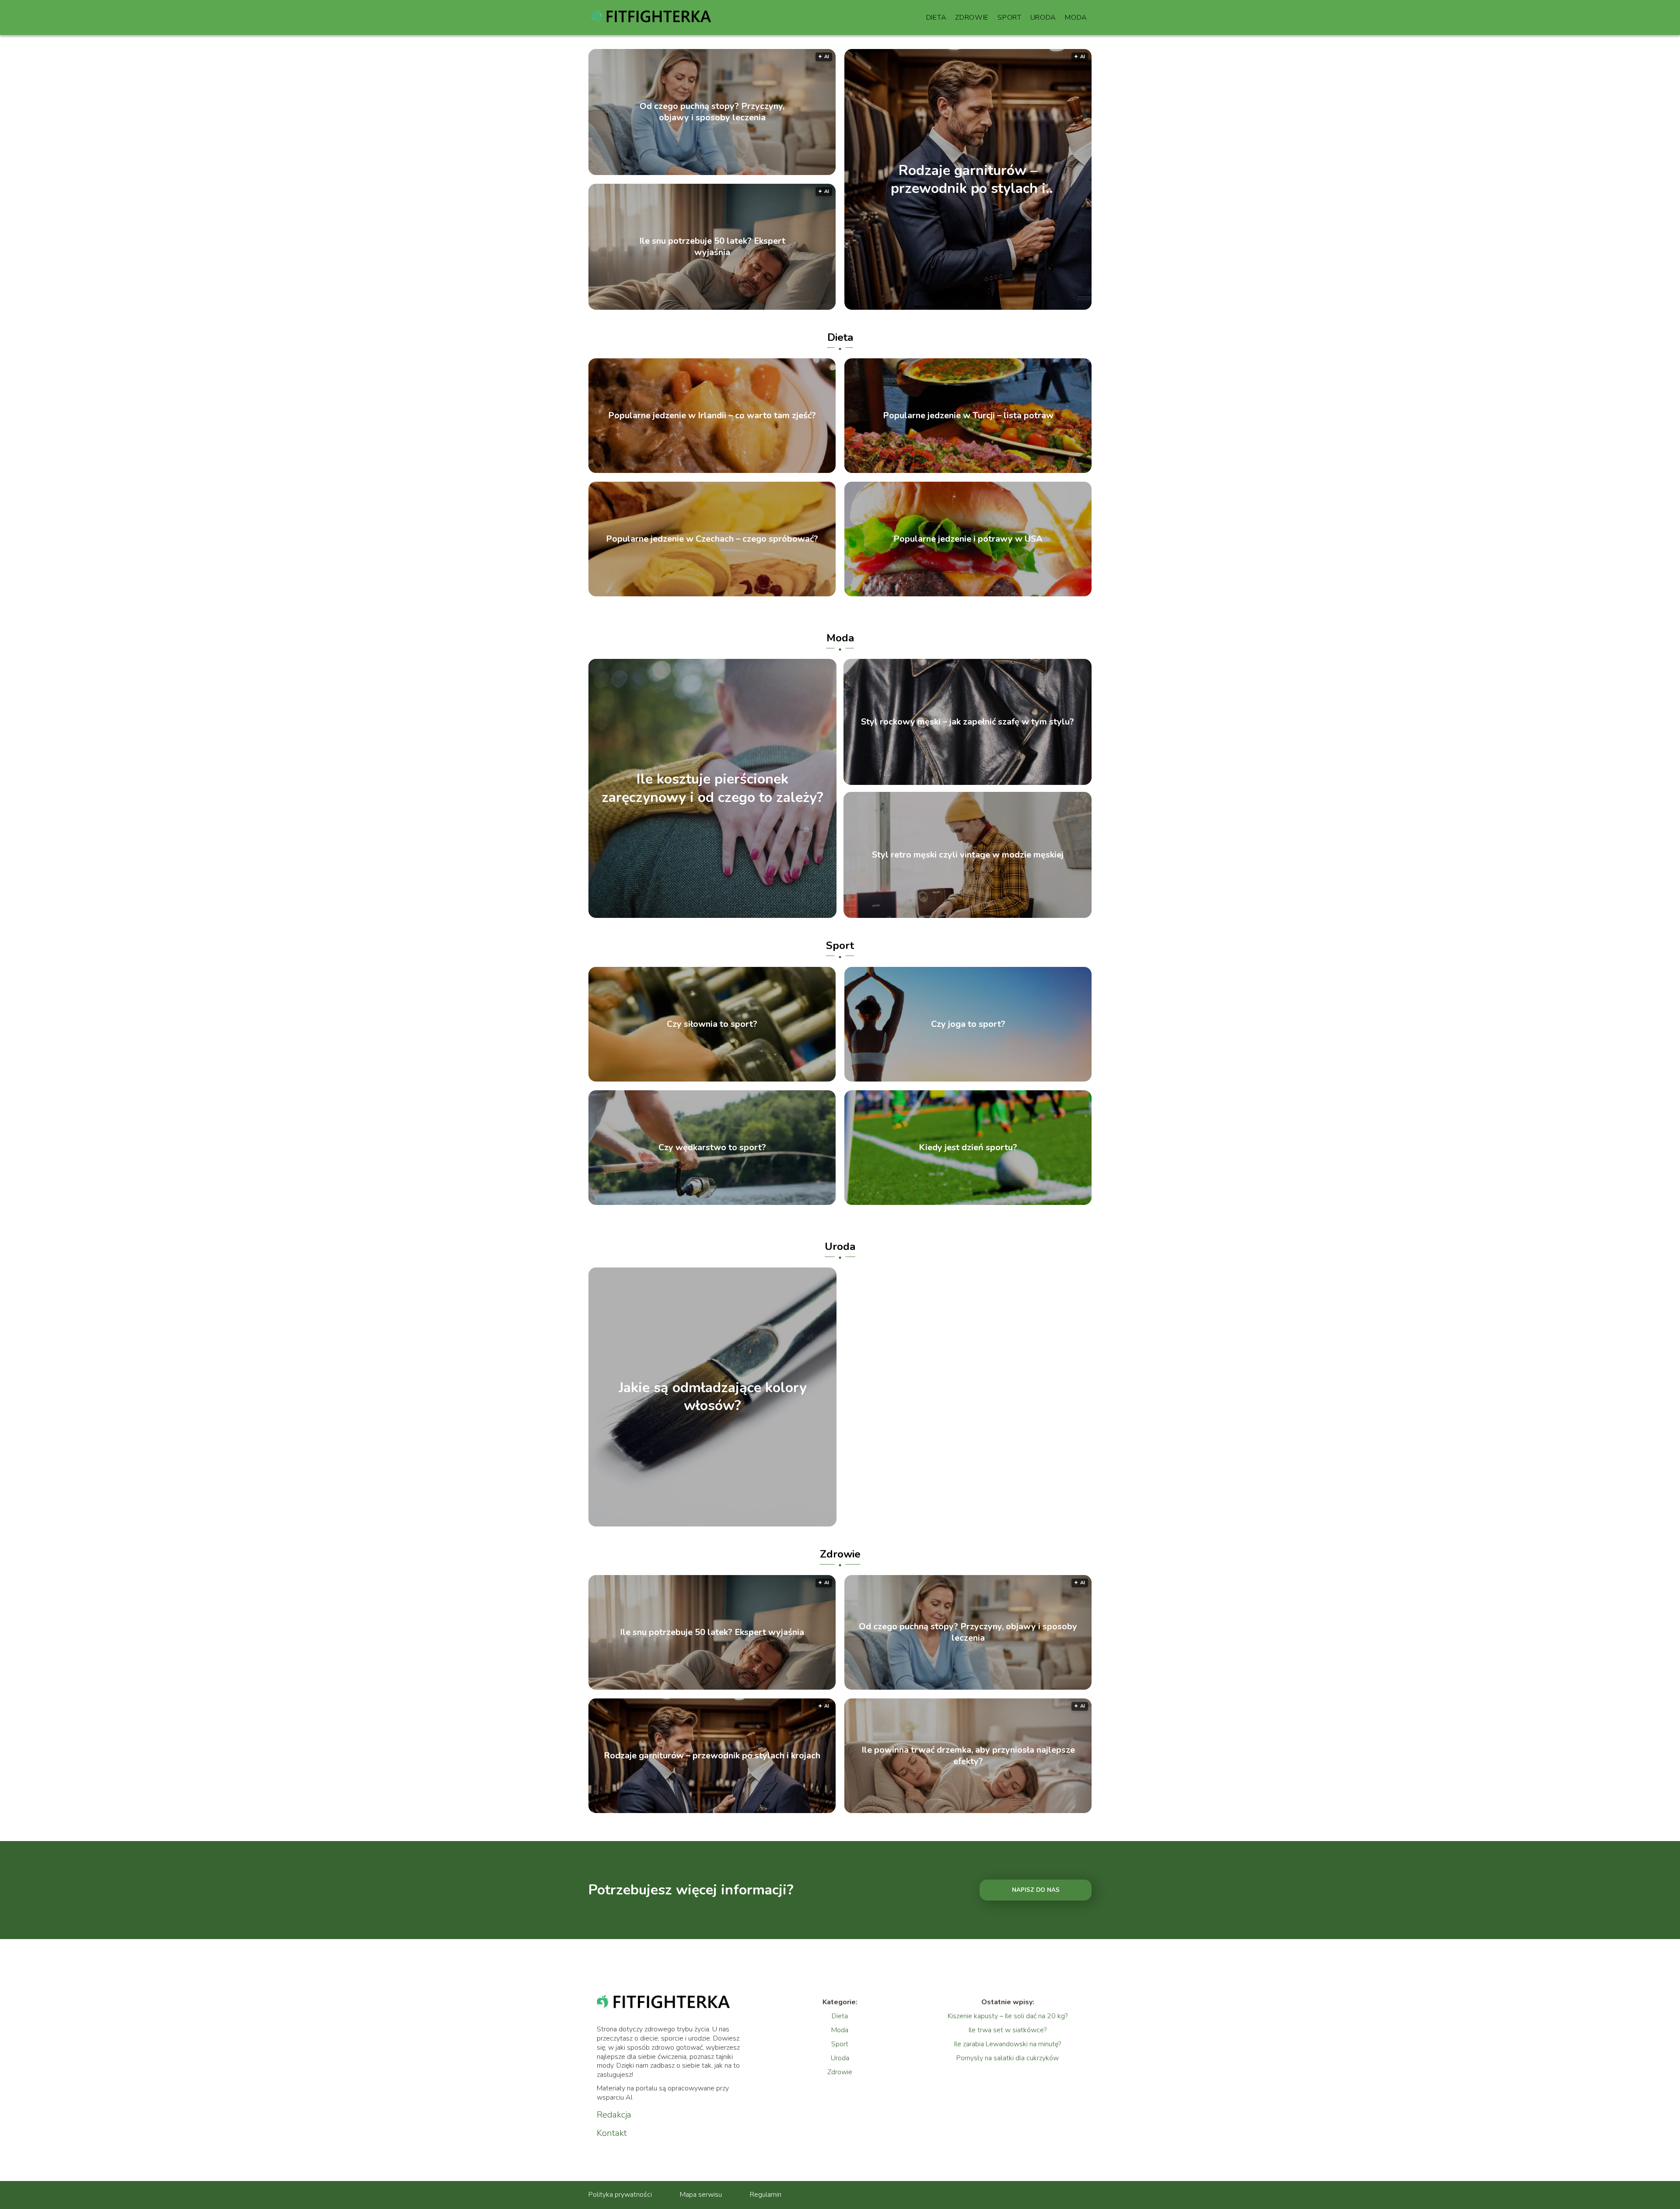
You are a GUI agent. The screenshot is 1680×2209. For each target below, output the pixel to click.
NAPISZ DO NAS (1036, 1890)
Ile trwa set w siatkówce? (1008, 2030)
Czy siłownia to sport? (712, 1024)
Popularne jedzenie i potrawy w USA (968, 539)
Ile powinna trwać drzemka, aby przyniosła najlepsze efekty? (968, 1756)
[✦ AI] (1018, 308)
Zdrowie (972, 18)
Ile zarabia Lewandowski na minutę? (1008, 2044)
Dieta (936, 18)
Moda (1076, 18)
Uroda (1043, 18)
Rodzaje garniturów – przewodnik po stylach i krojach (968, 179)
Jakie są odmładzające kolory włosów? (713, 1397)
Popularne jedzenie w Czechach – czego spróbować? (712, 539)
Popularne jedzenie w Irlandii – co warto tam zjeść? (712, 416)
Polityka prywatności (620, 2195)
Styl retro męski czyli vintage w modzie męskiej (968, 855)
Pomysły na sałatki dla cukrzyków (1008, 2058)
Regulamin (766, 2195)
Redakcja (614, 2115)
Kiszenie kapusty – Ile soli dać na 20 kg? (1008, 2016)
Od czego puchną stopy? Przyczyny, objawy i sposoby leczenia (712, 112)
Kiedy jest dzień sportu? (968, 1148)
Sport (1010, 18)
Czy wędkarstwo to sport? (712, 1148)
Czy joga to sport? (968, 1024)
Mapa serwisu (701, 2195)
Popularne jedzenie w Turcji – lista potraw (968, 416)
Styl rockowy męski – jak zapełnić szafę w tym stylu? (968, 722)
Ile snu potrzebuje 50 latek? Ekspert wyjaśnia (712, 247)
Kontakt (612, 2133)
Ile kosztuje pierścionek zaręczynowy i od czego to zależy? (712, 789)
